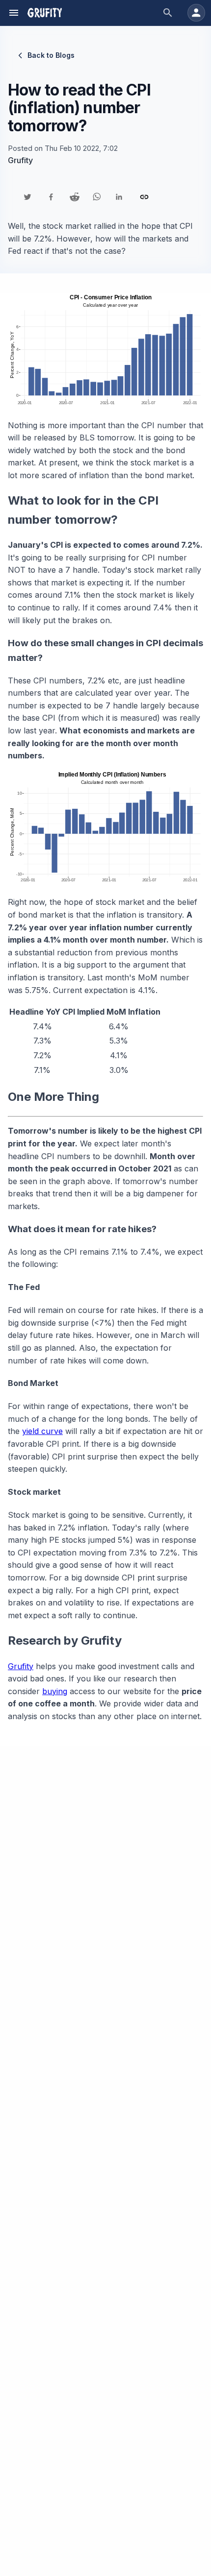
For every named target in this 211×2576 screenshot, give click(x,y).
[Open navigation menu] (14, 13)
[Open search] (168, 13)
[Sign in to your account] (196, 13)
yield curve (42, 1431)
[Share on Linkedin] (119, 197)
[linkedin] (119, 197)
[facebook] (51, 197)
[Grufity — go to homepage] (45, 13)
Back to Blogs (51, 55)
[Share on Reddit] (75, 197)
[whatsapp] (97, 197)
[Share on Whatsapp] (97, 197)
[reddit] (75, 197)
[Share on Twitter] (27, 197)
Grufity (21, 1666)
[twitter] (27, 197)
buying (55, 1691)
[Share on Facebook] (51, 197)
